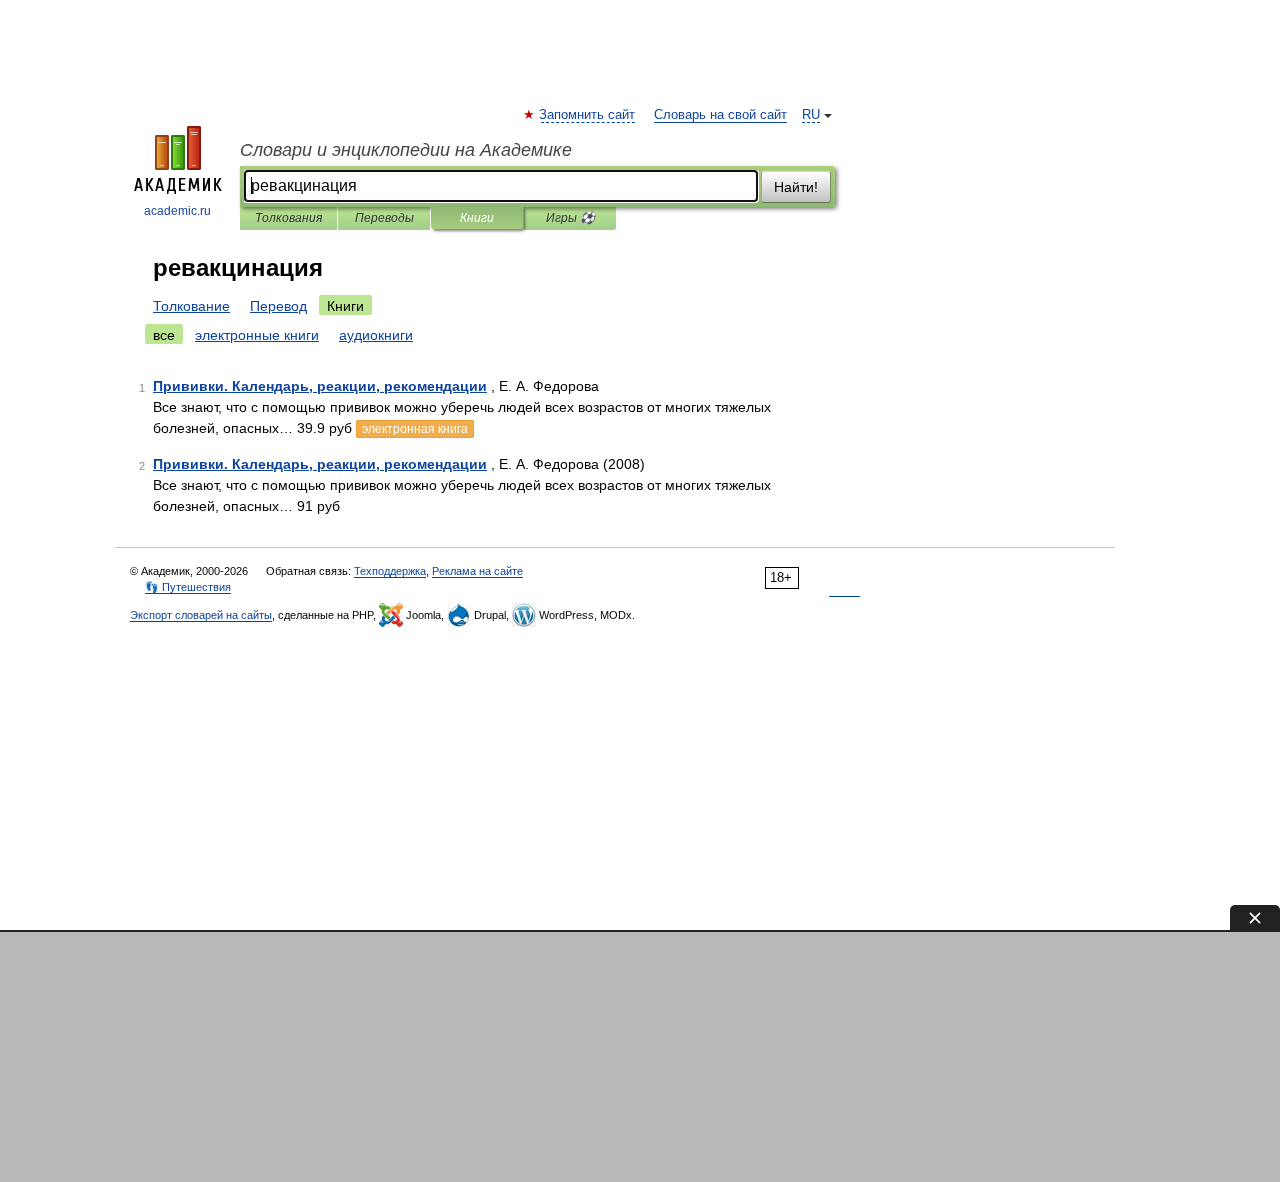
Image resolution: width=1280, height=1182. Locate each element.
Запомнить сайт (588, 115)
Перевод (278, 306)
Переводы (384, 218)
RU (811, 115)
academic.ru (177, 211)
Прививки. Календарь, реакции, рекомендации (320, 386)
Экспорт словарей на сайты (201, 615)
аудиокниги (376, 335)
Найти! (796, 187)
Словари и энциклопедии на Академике (406, 150)
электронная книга (415, 429)
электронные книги (257, 335)
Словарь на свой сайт (720, 115)
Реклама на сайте (477, 571)
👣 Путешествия (188, 587)
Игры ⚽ (570, 218)
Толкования (288, 218)
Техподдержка (390, 571)
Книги (477, 218)
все (164, 335)
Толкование (191, 306)
